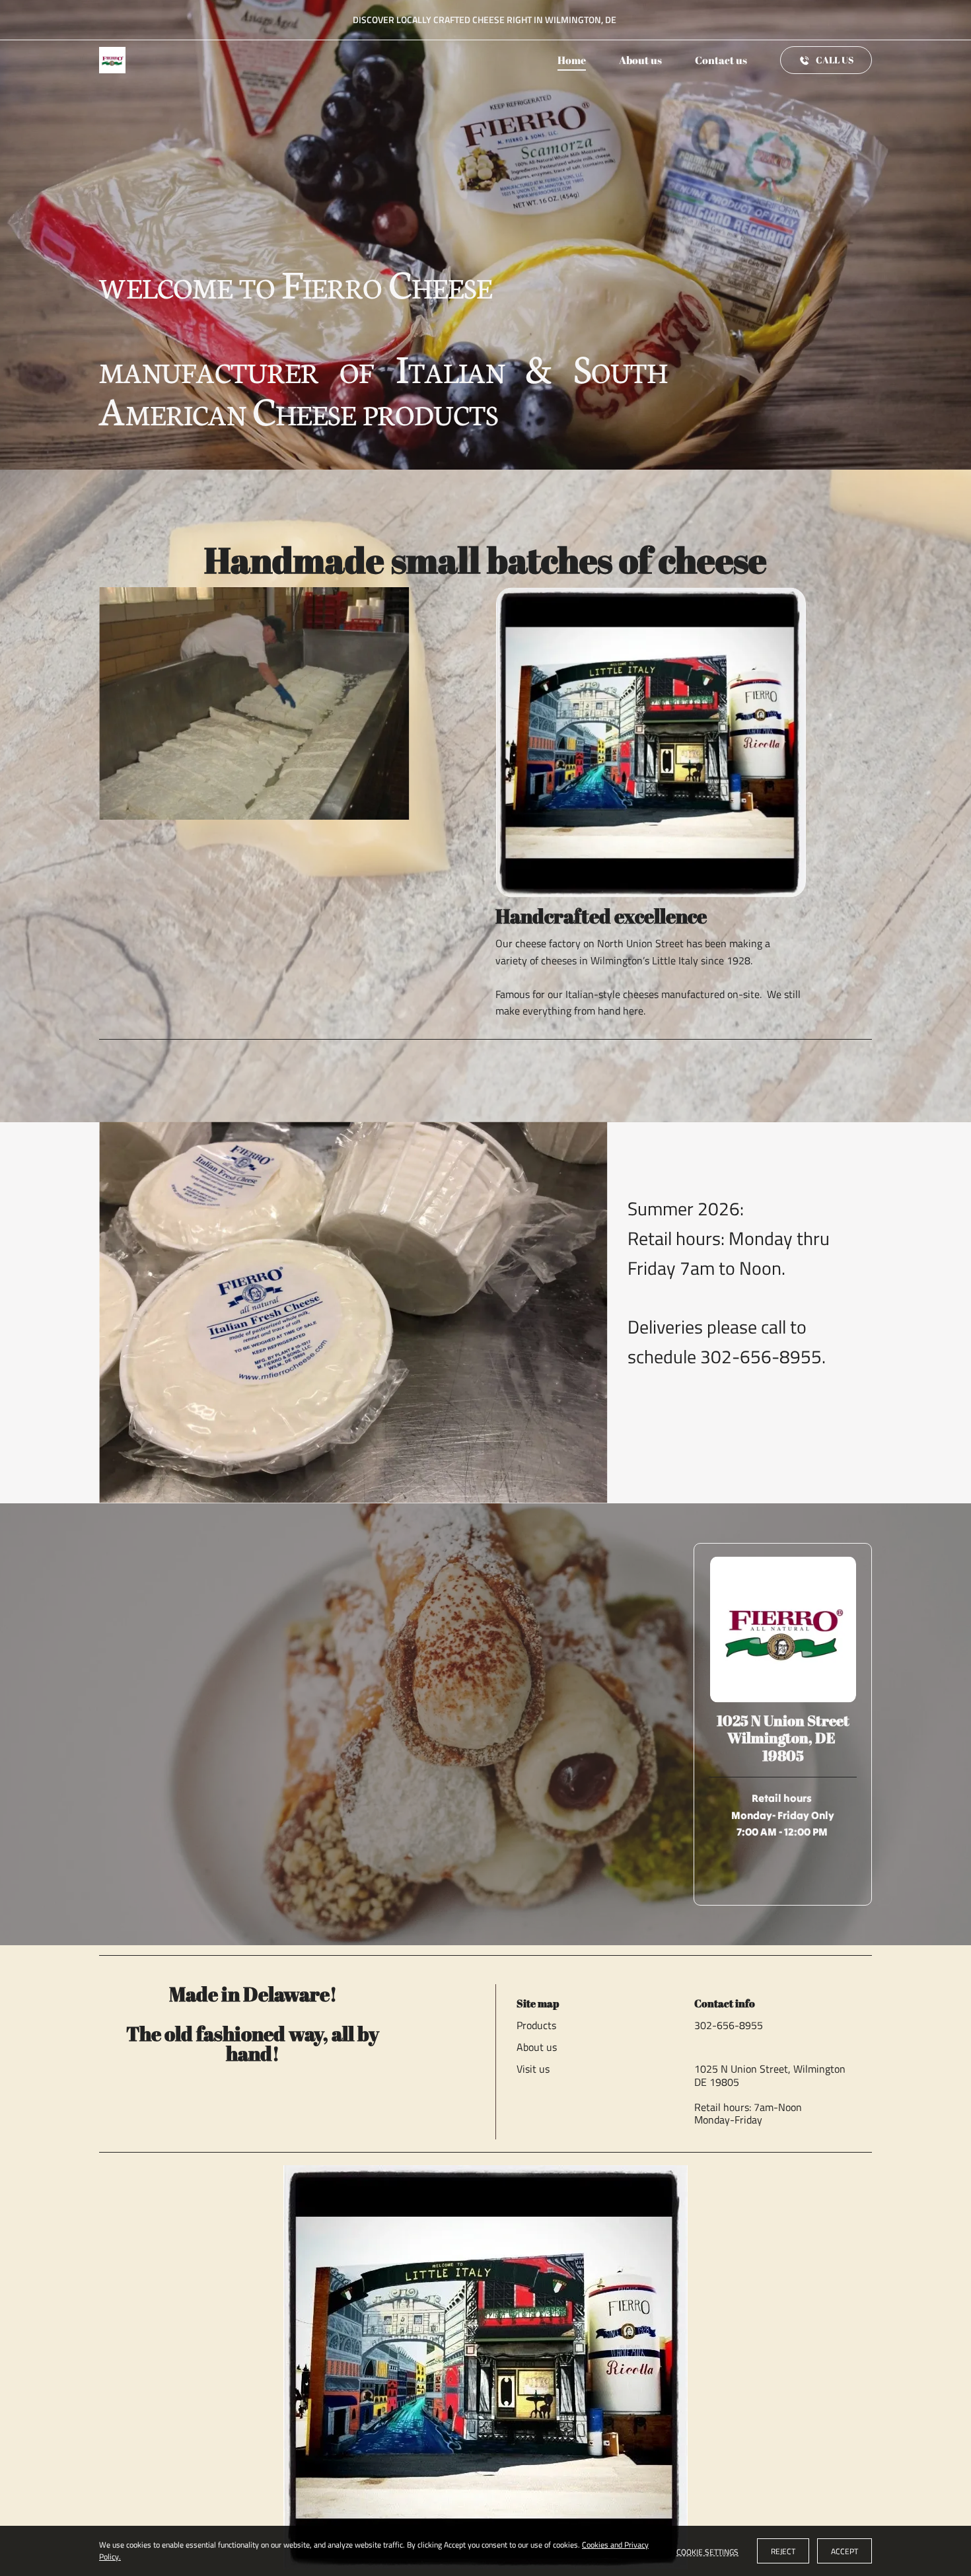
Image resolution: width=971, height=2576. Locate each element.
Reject (783, 2551)
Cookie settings (707, 2551)
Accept (845, 2551)
